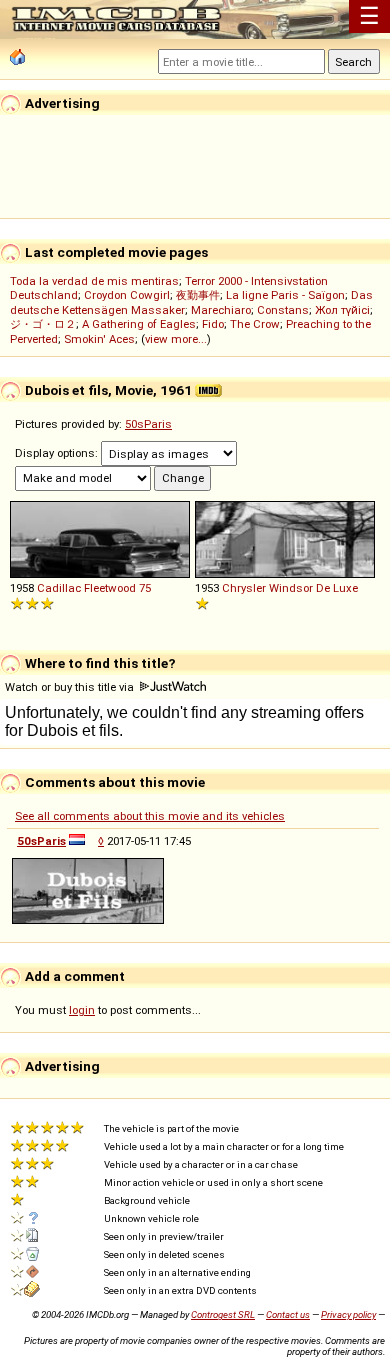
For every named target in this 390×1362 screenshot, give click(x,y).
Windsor (291, 588)
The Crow (255, 324)
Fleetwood (110, 588)
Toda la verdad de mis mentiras (94, 281)
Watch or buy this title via (71, 687)
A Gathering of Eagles (139, 324)
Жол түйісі (342, 310)
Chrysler (244, 588)
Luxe (345, 588)
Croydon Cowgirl (127, 295)
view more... (176, 339)
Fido (213, 324)
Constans (283, 310)
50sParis (148, 424)
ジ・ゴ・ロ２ (43, 324)
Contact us (288, 1314)
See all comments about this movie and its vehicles (150, 816)
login (82, 1010)
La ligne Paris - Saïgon (285, 295)
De (323, 588)
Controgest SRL (223, 1314)
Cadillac (59, 588)
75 (145, 588)
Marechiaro (221, 310)
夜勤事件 (198, 295)
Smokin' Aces (99, 339)
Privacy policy (348, 1314)
